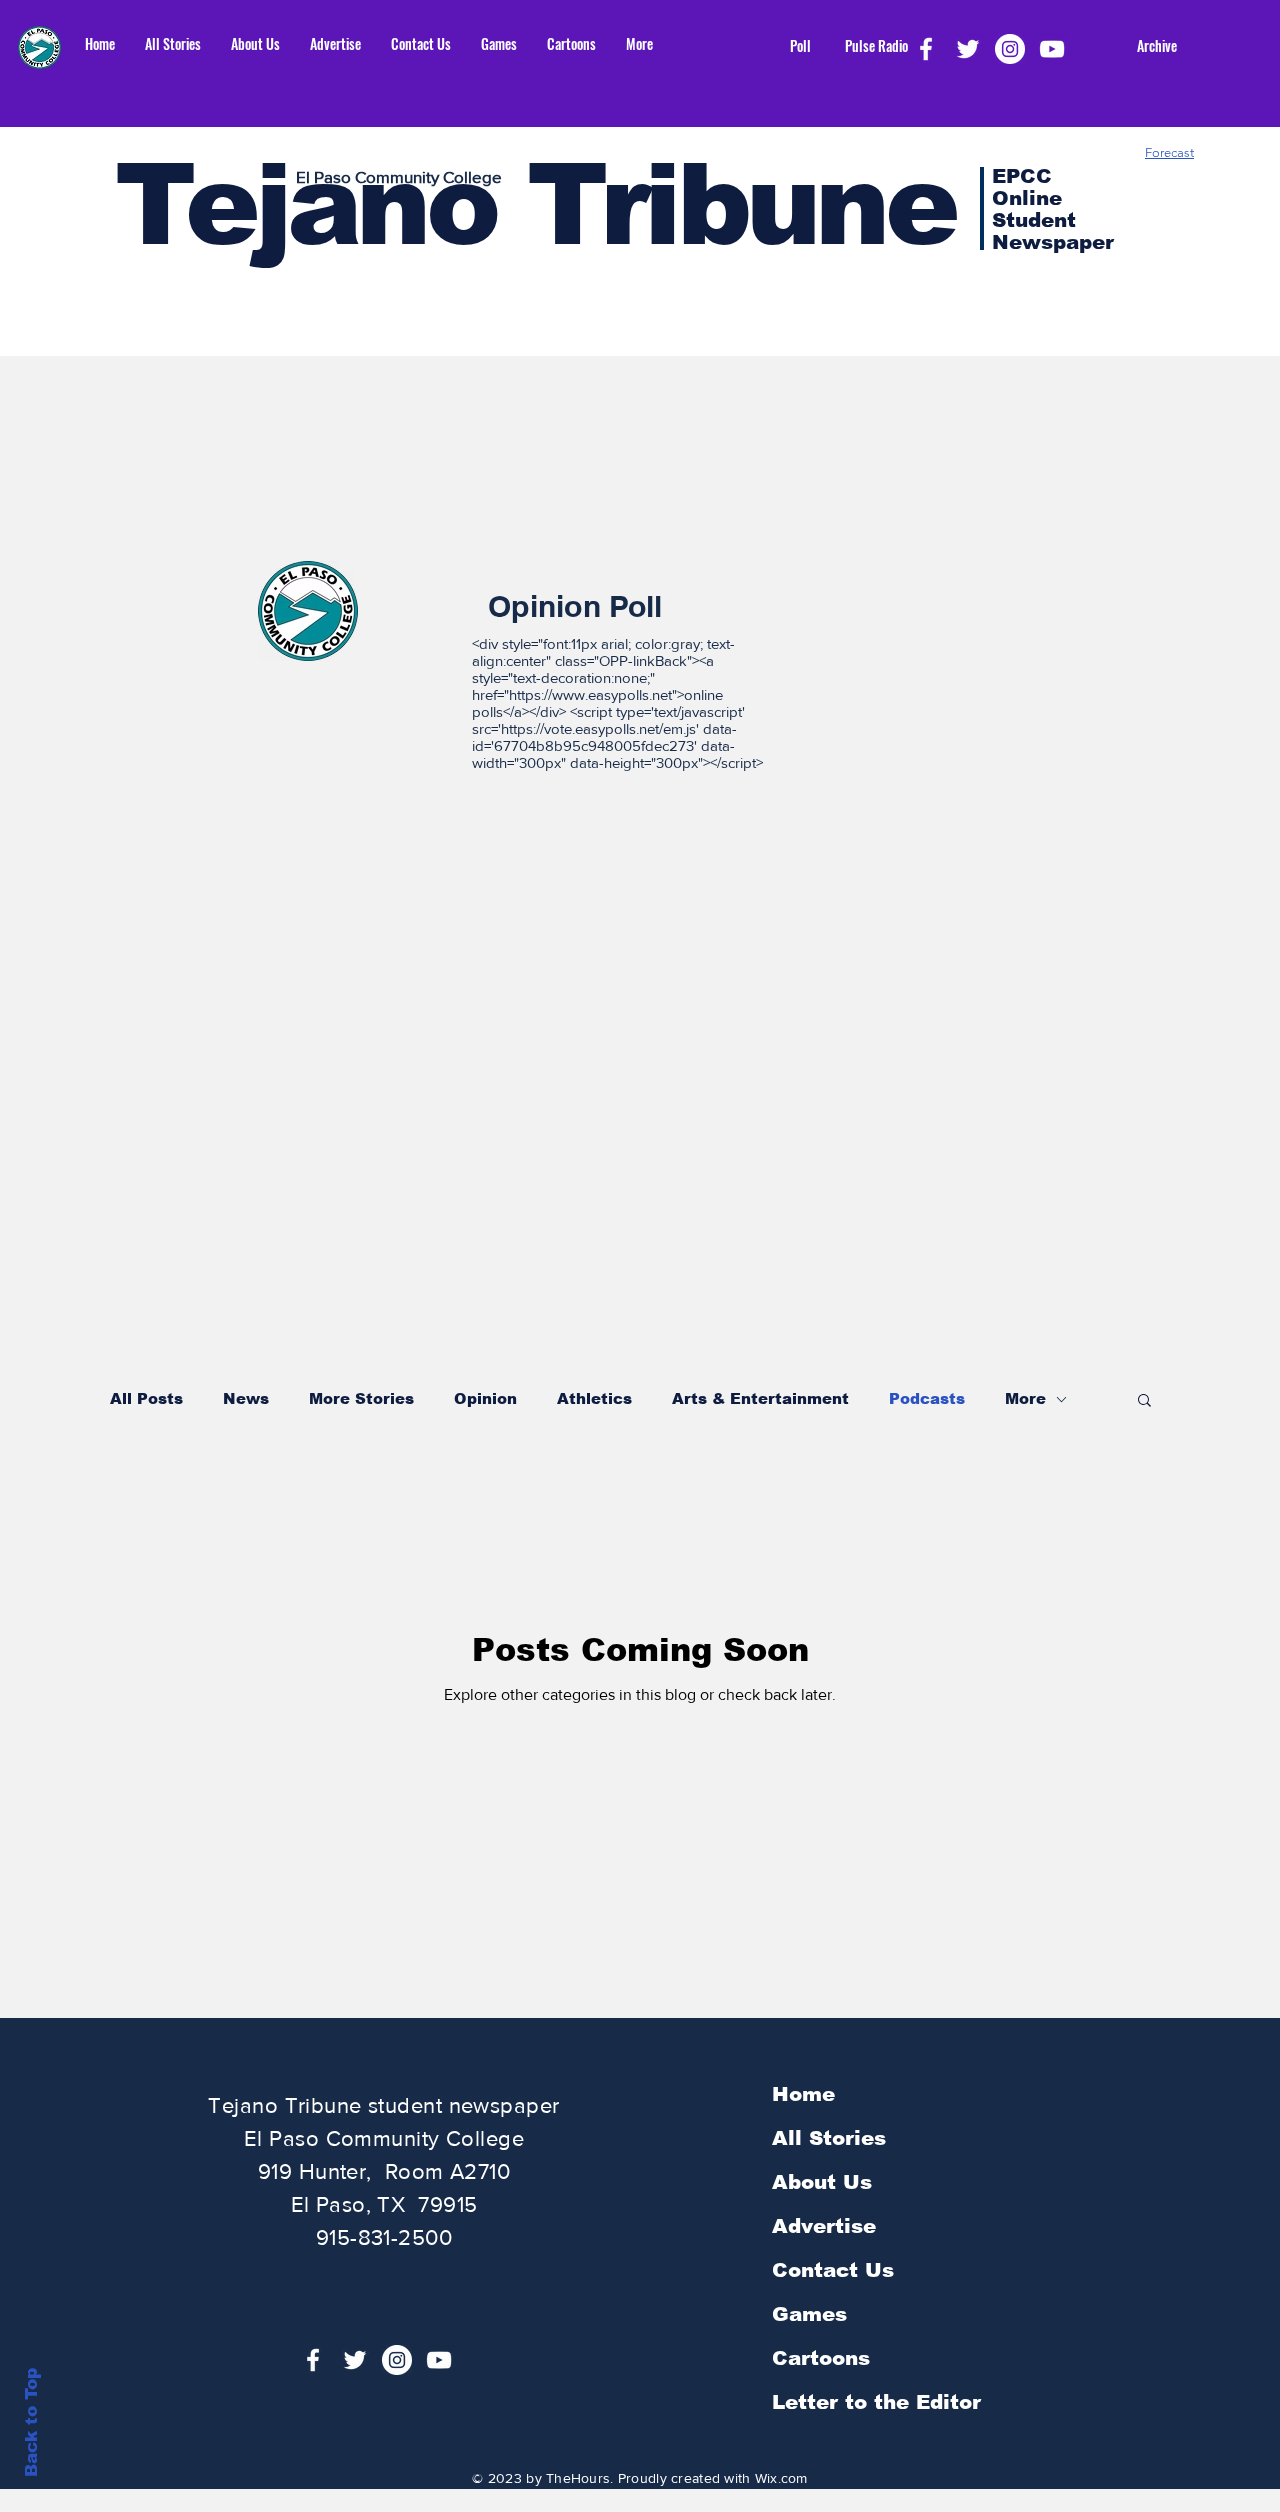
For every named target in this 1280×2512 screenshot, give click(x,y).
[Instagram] (1010, 49)
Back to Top (31, 2422)
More (1025, 1398)
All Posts (146, 1398)
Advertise (824, 2226)
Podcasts (927, 1398)
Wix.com (781, 2478)
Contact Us (833, 2270)
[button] (1144, 1401)
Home (803, 2094)
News (246, 1398)
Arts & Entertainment (760, 1398)
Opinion (485, 1398)
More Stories (361, 1398)
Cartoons (821, 2358)
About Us (822, 2182)
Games (809, 2314)
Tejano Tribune (534, 205)
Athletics (594, 1398)
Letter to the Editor (876, 2402)
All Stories (829, 2138)
